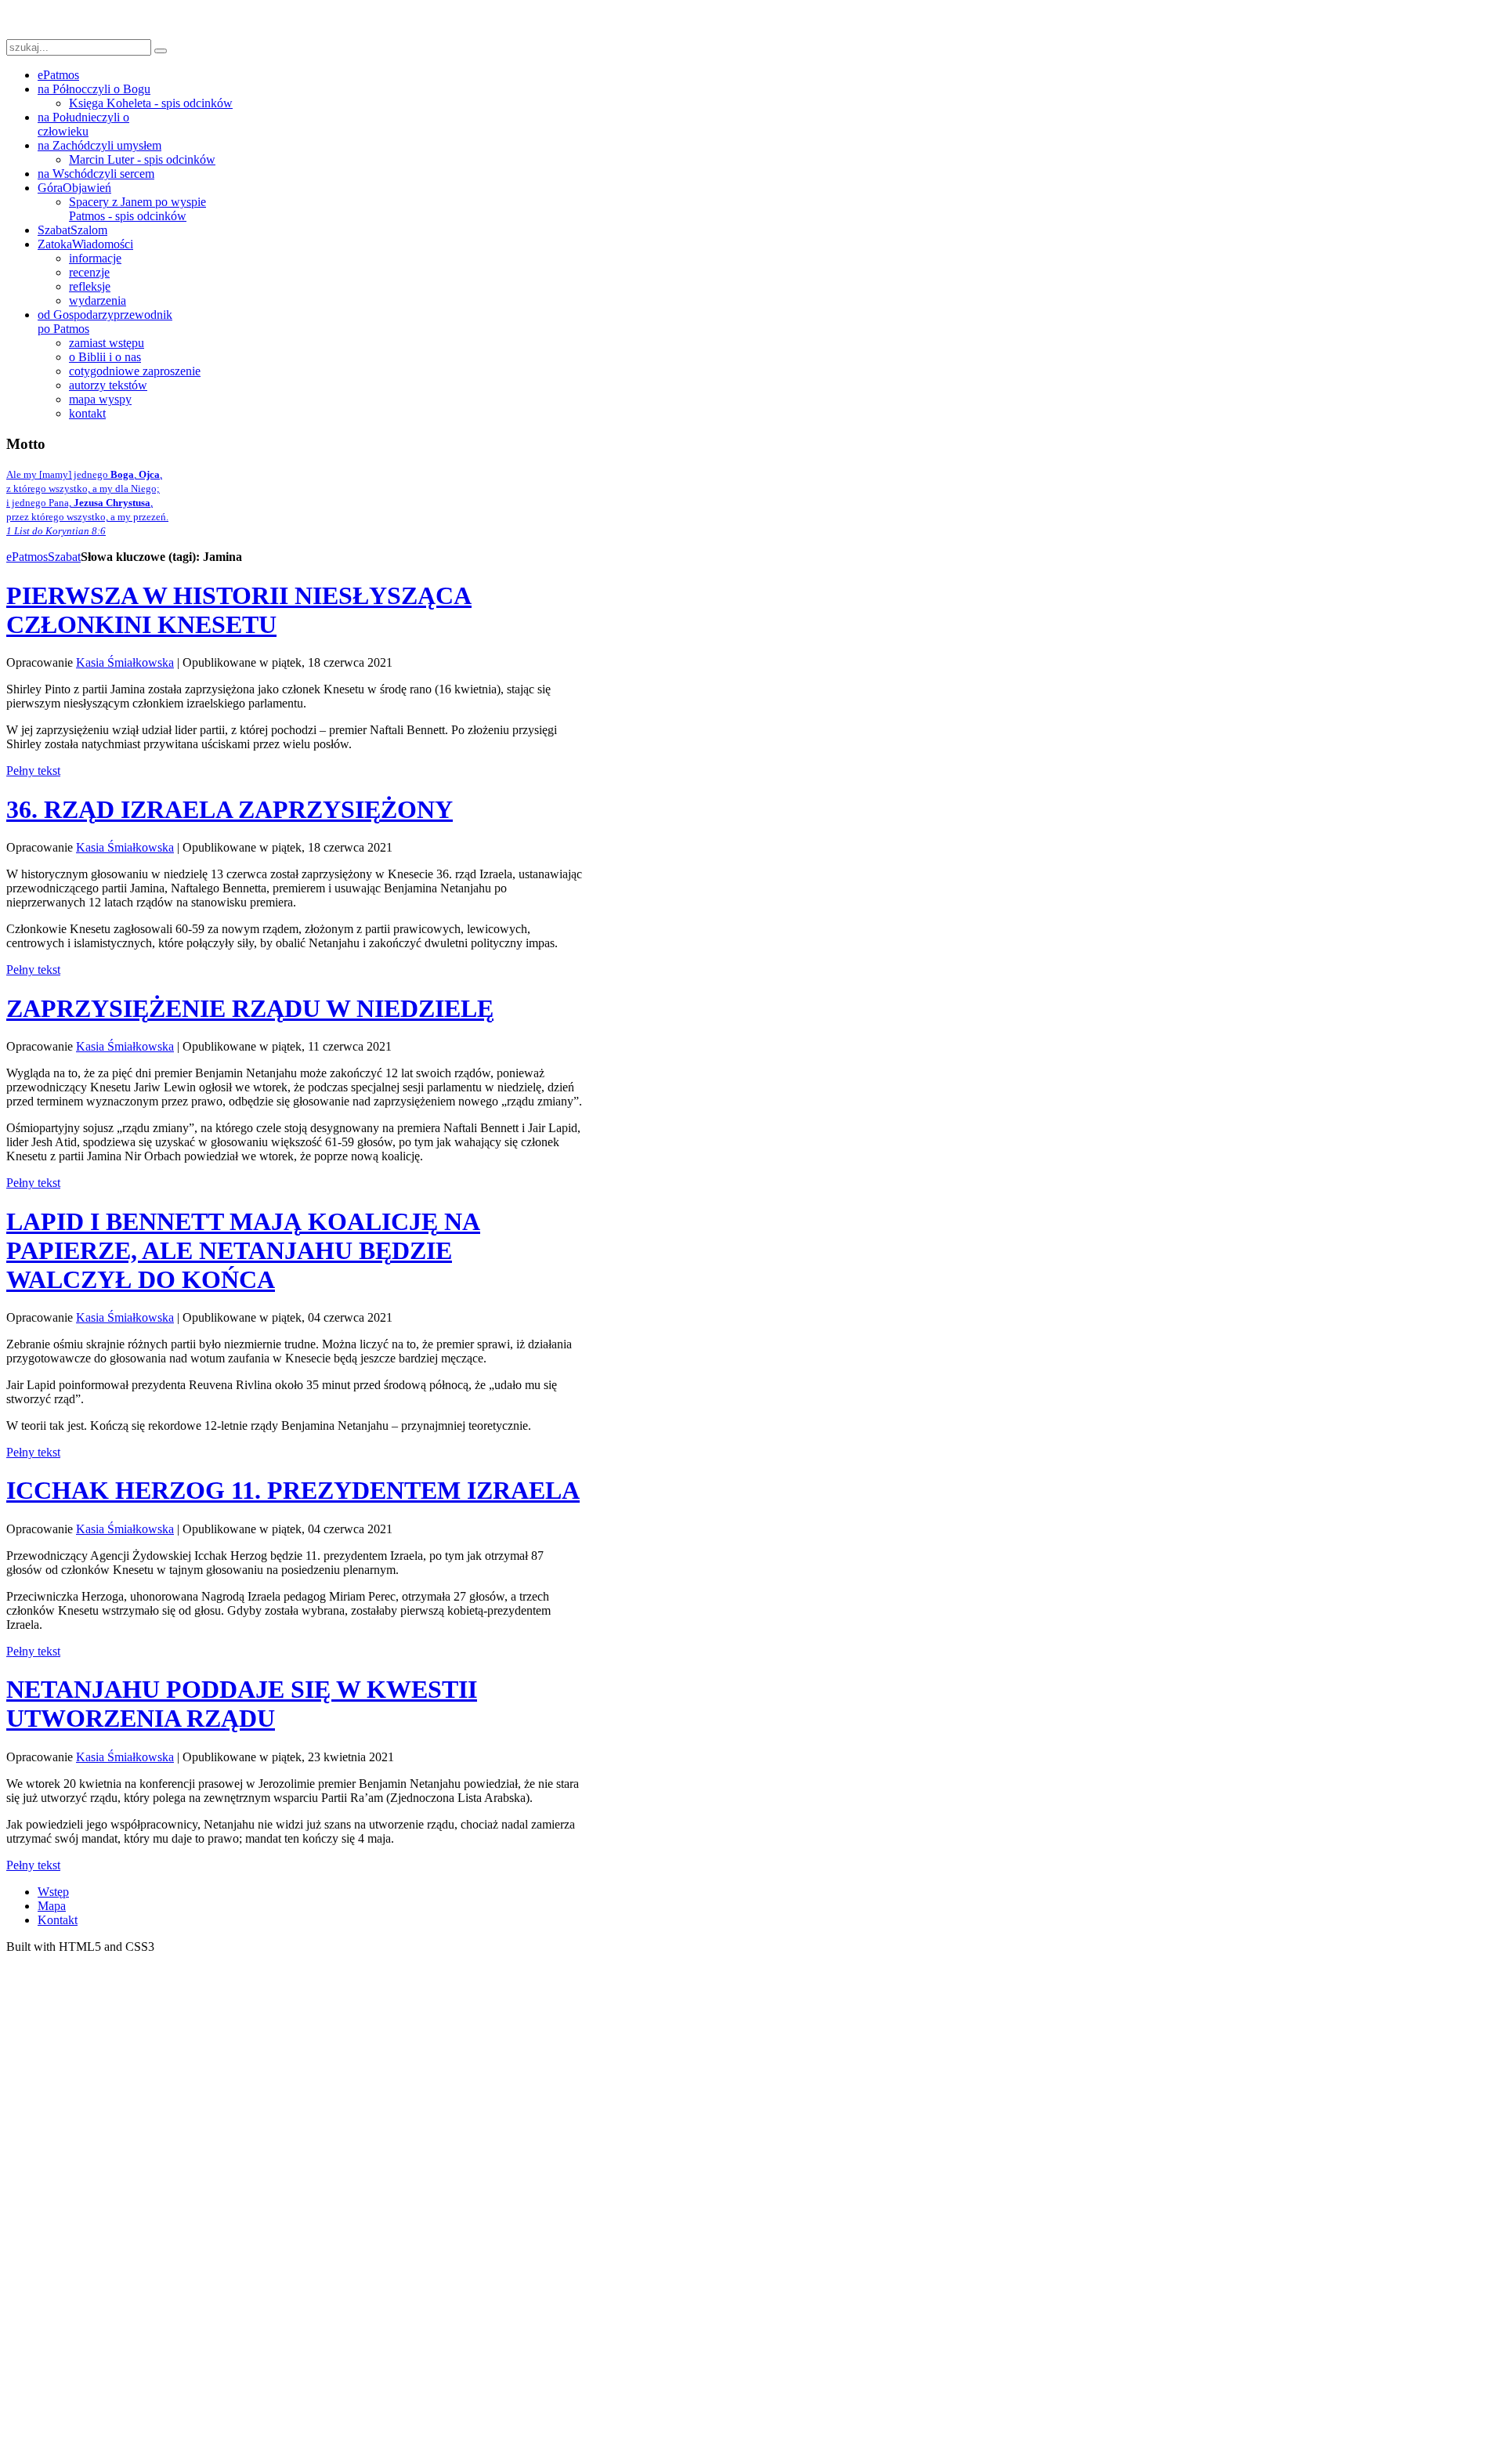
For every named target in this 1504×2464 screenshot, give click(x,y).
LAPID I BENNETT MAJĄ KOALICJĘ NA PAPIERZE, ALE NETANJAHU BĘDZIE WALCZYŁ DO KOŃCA (243, 1250)
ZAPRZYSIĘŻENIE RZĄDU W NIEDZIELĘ (250, 1008)
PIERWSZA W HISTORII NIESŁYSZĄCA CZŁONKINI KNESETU (239, 610)
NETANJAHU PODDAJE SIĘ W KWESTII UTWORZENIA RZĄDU (242, 1704)
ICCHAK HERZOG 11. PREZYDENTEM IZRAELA (293, 1490)
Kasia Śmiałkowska (125, 662)
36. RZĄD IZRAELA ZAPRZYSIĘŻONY (230, 809)
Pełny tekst (33, 771)
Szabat (64, 557)
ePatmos (27, 557)
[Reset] (161, 51)
